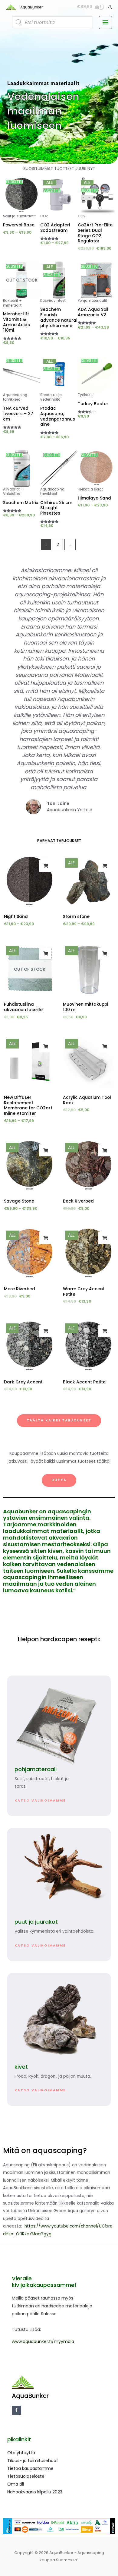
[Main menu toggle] (105, 22)
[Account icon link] (110, 7)
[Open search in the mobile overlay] (52, 22)
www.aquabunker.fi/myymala (43, 2341)
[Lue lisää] (45, 954)
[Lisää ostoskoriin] (104, 954)
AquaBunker (31, 7)
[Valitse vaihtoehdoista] (45, 866)
